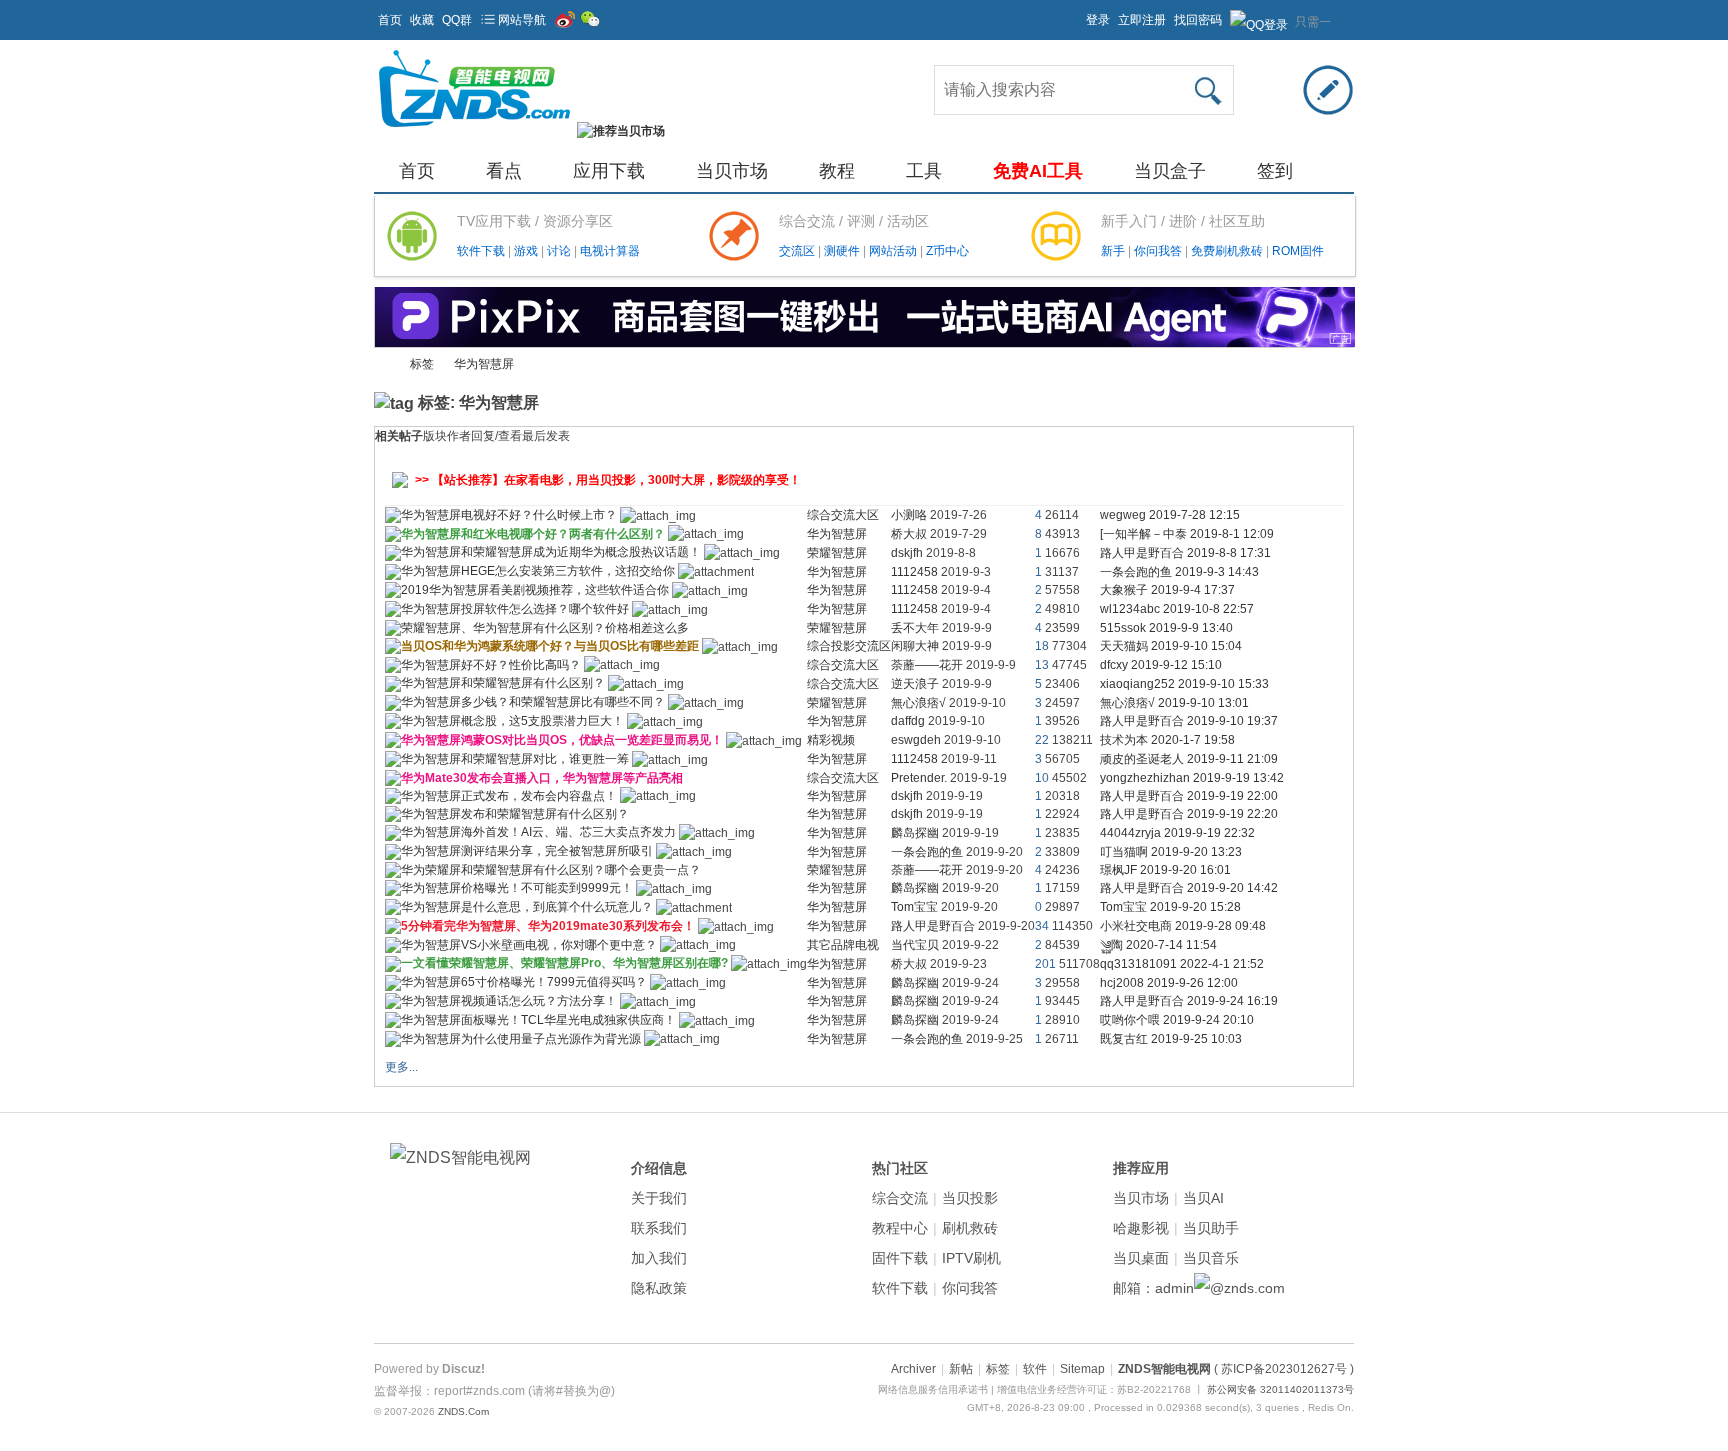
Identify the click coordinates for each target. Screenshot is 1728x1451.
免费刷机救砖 (1228, 251)
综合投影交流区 (849, 646)
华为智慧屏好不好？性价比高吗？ (491, 665)
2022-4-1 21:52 (1222, 964)
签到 (1275, 171)
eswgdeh (916, 740)
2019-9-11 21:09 (1232, 759)
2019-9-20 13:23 (1196, 852)
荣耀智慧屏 (837, 553)
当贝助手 (1211, 1228)
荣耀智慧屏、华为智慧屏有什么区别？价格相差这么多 (545, 628)
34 (1042, 926)
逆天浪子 (915, 684)
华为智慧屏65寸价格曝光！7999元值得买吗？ (524, 982)
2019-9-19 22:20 (1232, 814)
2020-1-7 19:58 (1193, 740)
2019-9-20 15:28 (1195, 907)
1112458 (914, 572)
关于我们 (659, 1198)
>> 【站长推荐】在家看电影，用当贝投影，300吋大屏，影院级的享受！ (608, 480)
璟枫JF (1118, 870)
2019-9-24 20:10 (1208, 1020)
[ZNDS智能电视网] (474, 131)
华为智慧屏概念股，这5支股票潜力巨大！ (512, 721)
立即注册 (1142, 20)
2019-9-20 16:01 (1185, 870)
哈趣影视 (1141, 1228)
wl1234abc (1130, 609)
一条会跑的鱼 (1136, 572)
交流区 (797, 251)
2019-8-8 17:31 (1229, 553)
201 (1045, 964)
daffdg (908, 721)
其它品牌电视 (843, 945)
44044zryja (1130, 833)
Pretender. (919, 778)
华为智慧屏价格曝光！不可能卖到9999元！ (517, 888)
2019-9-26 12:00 (1192, 983)
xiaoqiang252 (1137, 684)
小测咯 (909, 515)
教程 (837, 171)
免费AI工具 (1038, 171)
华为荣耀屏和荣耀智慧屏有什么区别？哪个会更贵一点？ (551, 870)
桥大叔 (909, 534)
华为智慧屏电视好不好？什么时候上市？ (509, 515)
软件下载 (482, 251)
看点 (504, 171)
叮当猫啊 (1124, 852)
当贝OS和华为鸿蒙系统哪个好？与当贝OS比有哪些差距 (550, 646)
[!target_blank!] (393, 519)
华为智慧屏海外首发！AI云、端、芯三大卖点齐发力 (538, 832)
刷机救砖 (970, 1228)
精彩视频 (831, 740)
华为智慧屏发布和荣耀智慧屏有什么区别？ (515, 814)
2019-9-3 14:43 (1217, 572)
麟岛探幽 (915, 833)
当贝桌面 (1141, 1258)
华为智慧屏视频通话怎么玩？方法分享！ (509, 1001)
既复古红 (1124, 1039)
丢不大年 (915, 628)
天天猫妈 (1124, 646)
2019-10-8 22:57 (1208, 609)
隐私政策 (659, 1288)
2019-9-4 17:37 (1193, 590)
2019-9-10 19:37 (1232, 721)
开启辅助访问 (1077, 14)
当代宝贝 (915, 945)
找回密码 (1198, 20)
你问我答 (1159, 251)
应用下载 (609, 171)
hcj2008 (1122, 983)
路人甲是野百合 (1142, 553)
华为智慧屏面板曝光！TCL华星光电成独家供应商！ (538, 1020)
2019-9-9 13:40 (1191, 628)
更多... (401, 1067)
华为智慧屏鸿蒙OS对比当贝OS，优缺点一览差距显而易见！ (562, 740)
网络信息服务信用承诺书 (933, 1389)
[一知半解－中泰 (1143, 534)
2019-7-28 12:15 (1194, 515)
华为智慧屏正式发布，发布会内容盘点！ (509, 796)
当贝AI (1203, 1198)
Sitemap (1082, 1369)
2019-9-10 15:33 (1223, 684)
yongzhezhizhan (1145, 778)
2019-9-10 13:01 (1203, 703)
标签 (422, 364)
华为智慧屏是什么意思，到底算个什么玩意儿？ (527, 907)
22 (1042, 740)
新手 (1114, 251)
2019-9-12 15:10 (1176, 665)
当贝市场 (732, 171)
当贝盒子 (1170, 171)
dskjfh (907, 553)
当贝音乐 (1211, 1258)
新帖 (961, 1369)
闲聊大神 (915, 646)
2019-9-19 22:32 (1209, 833)
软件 (1035, 1369)
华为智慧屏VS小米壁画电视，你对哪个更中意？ (529, 945)
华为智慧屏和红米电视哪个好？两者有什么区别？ (533, 534)
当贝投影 (970, 1198)
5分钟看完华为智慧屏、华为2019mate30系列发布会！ (548, 926)
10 (1042, 778)
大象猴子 (1124, 590)
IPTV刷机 (971, 1258)
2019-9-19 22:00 (1232, 796)
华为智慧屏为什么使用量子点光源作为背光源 (521, 1039)
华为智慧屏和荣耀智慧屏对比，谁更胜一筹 (515, 759)
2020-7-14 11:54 (1171, 945)
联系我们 (659, 1228)
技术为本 (1124, 740)
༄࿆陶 (1111, 945)
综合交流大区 (843, 515)
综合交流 (900, 1198)
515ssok (1123, 628)
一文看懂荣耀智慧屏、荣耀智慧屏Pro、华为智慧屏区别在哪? (564, 963)
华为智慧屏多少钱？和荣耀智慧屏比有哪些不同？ (533, 702)
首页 (390, 20)
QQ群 (457, 20)
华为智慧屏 (484, 364)
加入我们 (659, 1258)
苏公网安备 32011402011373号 (1280, 1389)
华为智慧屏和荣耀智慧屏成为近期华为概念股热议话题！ (551, 552)
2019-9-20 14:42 (1232, 888)
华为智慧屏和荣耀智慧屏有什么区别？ (503, 683)
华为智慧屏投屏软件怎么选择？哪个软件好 (515, 609)
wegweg (1123, 515)
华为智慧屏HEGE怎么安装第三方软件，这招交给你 (538, 571)
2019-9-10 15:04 (1196, 646)
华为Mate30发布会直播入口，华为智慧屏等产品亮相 (542, 778)
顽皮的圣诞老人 (1142, 759)
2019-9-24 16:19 (1232, 1001)
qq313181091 (1138, 964)
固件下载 (900, 1258)
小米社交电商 (1136, 926)
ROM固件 (1298, 251)
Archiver (913, 1369)
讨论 (560, 251)
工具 (924, 171)
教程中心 (900, 1228)
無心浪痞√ (918, 703)
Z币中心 (947, 251)
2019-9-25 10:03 (1196, 1039)
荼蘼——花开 (927, 665)
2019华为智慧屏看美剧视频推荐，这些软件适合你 (535, 590)
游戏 (527, 251)
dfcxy (1114, 665)
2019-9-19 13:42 (1238, 778)
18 (1042, 646)
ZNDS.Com (463, 1411)
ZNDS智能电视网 (382, 364)
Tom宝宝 (914, 907)
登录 (1098, 20)
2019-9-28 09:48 (1220, 926)
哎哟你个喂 (1130, 1020)
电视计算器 (610, 251)
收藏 (422, 20)
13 (1042, 665)
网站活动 (894, 251)
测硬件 (843, 251)
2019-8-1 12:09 (1232, 534)
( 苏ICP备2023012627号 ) (1284, 1369)
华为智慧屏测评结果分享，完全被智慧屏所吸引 (527, 851)
